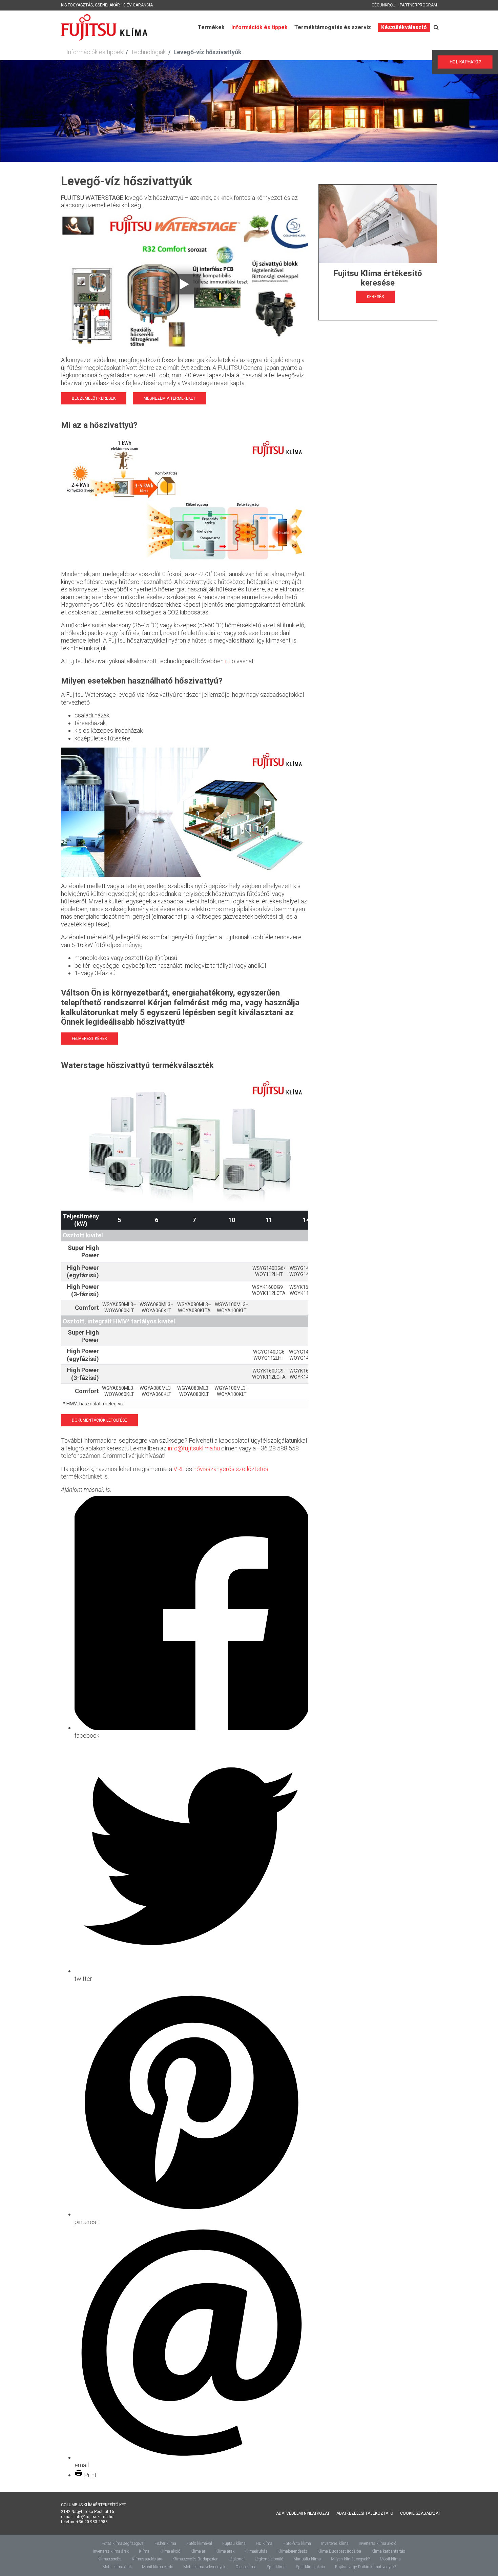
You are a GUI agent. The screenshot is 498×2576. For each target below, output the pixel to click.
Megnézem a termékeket (170, 398)
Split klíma (276, 2567)
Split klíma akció (310, 2567)
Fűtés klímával (199, 2543)
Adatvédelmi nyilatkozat (303, 2513)
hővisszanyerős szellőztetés (231, 1469)
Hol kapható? (468, 62)
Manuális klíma (307, 2559)
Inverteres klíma (335, 2543)
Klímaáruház (256, 2551)
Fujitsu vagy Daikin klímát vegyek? (366, 2567)
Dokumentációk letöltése (99, 1420)
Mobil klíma (390, 2559)
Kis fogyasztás (77, 5)
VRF (179, 1469)
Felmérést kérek (89, 1039)
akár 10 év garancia (131, 5)
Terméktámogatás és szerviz (333, 27)
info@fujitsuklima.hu (194, 1448)
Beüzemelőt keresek (94, 398)
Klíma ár (198, 2551)
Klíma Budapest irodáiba (339, 2551)
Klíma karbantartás (388, 2551)
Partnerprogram (418, 5)
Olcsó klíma (246, 2567)
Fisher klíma (165, 2543)
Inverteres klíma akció (378, 2543)
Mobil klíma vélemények (204, 2567)
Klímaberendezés (292, 2551)
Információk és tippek (260, 27)
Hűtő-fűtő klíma (297, 2543)
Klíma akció (170, 2551)
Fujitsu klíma (234, 2543)
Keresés (375, 297)
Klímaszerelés (110, 2559)
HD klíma (264, 2543)
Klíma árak (225, 2551)
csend (101, 5)
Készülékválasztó (404, 27)
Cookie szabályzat (420, 2513)
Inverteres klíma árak (111, 2551)
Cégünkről (383, 5)
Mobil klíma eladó (158, 2567)
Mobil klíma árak (117, 2567)
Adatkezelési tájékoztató (365, 2513)
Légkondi (237, 2559)
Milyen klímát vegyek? (350, 2559)
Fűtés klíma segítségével (123, 2543)
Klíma (144, 2551)
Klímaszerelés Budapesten (195, 2559)
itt (228, 661)
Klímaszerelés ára (147, 2559)
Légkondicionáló (269, 2559)
